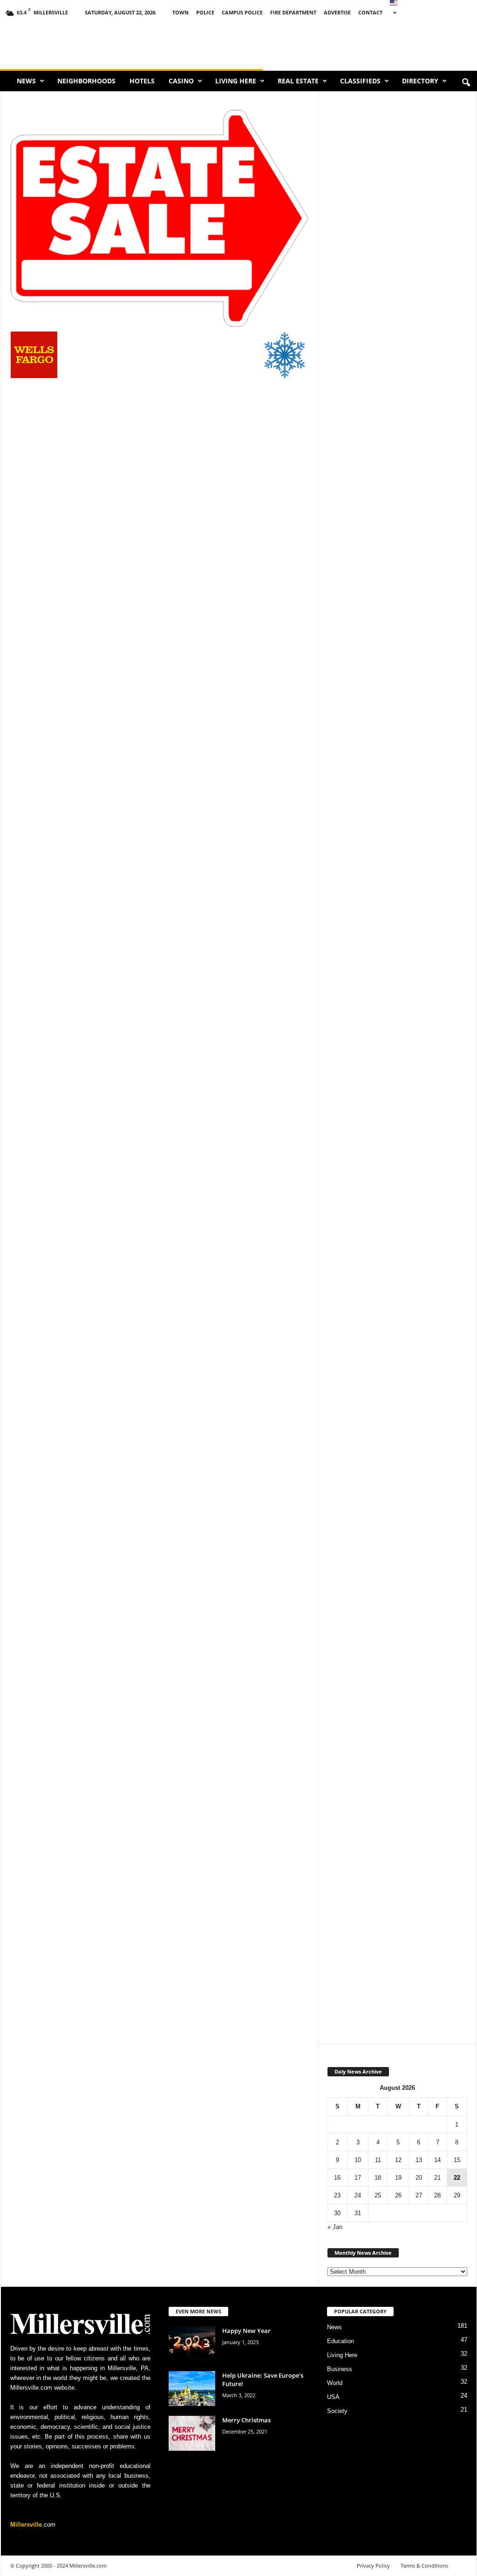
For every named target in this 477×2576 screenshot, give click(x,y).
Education (341, 2341)
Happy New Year (246, 2331)
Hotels (142, 81)
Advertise (337, 12)
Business (340, 2369)
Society (337, 2411)
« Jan (335, 2227)
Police (205, 12)
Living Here (236, 81)
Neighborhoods (86, 81)
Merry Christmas (246, 2420)
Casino (181, 81)
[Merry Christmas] (192, 2433)
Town (181, 12)
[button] (466, 83)
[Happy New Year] (192, 2344)
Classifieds (360, 81)
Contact (370, 12)
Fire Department (293, 12)
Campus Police (242, 12)
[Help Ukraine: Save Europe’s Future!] (192, 2389)
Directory (420, 81)
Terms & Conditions (424, 2566)
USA (333, 2397)
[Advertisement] (397, 437)
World (335, 2383)
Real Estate (298, 81)
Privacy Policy (373, 2566)
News (26, 81)
